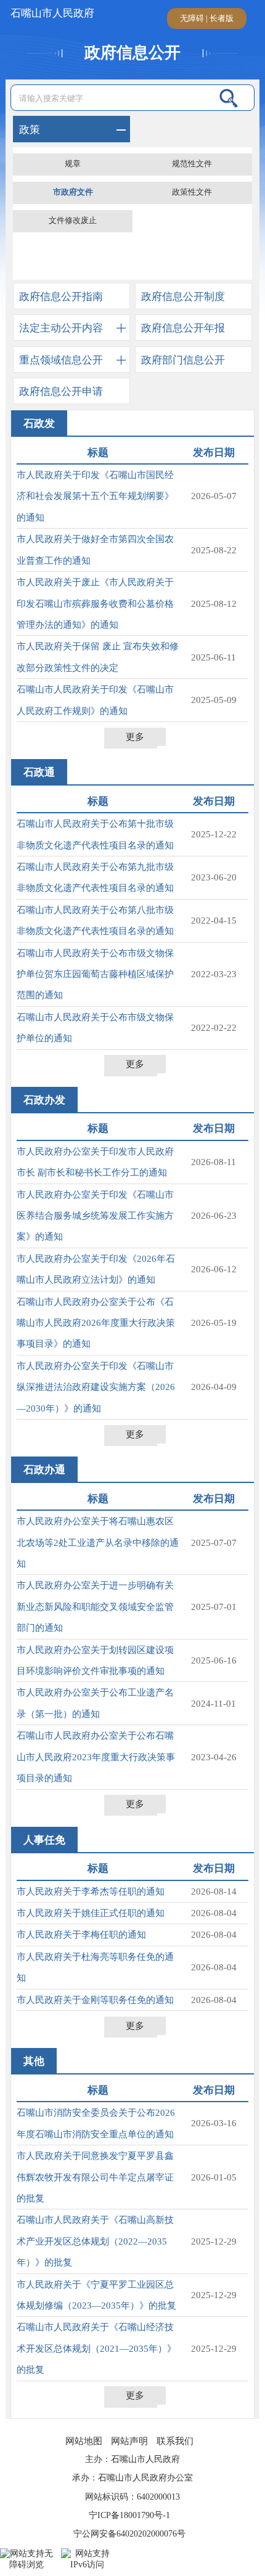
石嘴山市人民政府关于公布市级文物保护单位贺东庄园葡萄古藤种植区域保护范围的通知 (95, 974)
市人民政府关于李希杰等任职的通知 (91, 1891)
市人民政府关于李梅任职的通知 (81, 1935)
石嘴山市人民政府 (51, 13)
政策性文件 (192, 192)
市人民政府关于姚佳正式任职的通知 (91, 1913)
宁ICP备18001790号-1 (129, 2515)
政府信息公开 (132, 53)
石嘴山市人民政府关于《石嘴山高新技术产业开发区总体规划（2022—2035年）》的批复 (95, 2241)
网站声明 (129, 2441)
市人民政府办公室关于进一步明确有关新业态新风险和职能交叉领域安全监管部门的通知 (95, 1607)
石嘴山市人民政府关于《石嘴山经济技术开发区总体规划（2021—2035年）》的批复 (96, 2348)
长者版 (222, 18)
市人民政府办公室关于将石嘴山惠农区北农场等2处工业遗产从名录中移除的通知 (98, 1542)
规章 (73, 164)
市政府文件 (73, 192)
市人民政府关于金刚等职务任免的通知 (95, 2000)
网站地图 (84, 2441)
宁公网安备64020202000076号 (129, 2534)
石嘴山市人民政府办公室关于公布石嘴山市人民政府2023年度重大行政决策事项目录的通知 (96, 1757)
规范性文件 (192, 164)
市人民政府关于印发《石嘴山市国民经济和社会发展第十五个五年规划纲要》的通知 (95, 496)
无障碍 (192, 18)
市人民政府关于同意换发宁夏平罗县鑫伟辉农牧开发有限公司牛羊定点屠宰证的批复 (95, 2177)
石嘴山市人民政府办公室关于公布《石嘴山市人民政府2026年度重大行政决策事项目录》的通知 (96, 1323)
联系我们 (175, 2441)
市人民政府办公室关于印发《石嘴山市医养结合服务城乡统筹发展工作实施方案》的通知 (95, 1216)
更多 (135, 737)
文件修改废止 (73, 221)
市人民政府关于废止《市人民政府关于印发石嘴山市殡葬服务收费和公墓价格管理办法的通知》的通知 (95, 603)
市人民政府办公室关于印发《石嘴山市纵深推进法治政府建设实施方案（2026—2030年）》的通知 (96, 1387)
